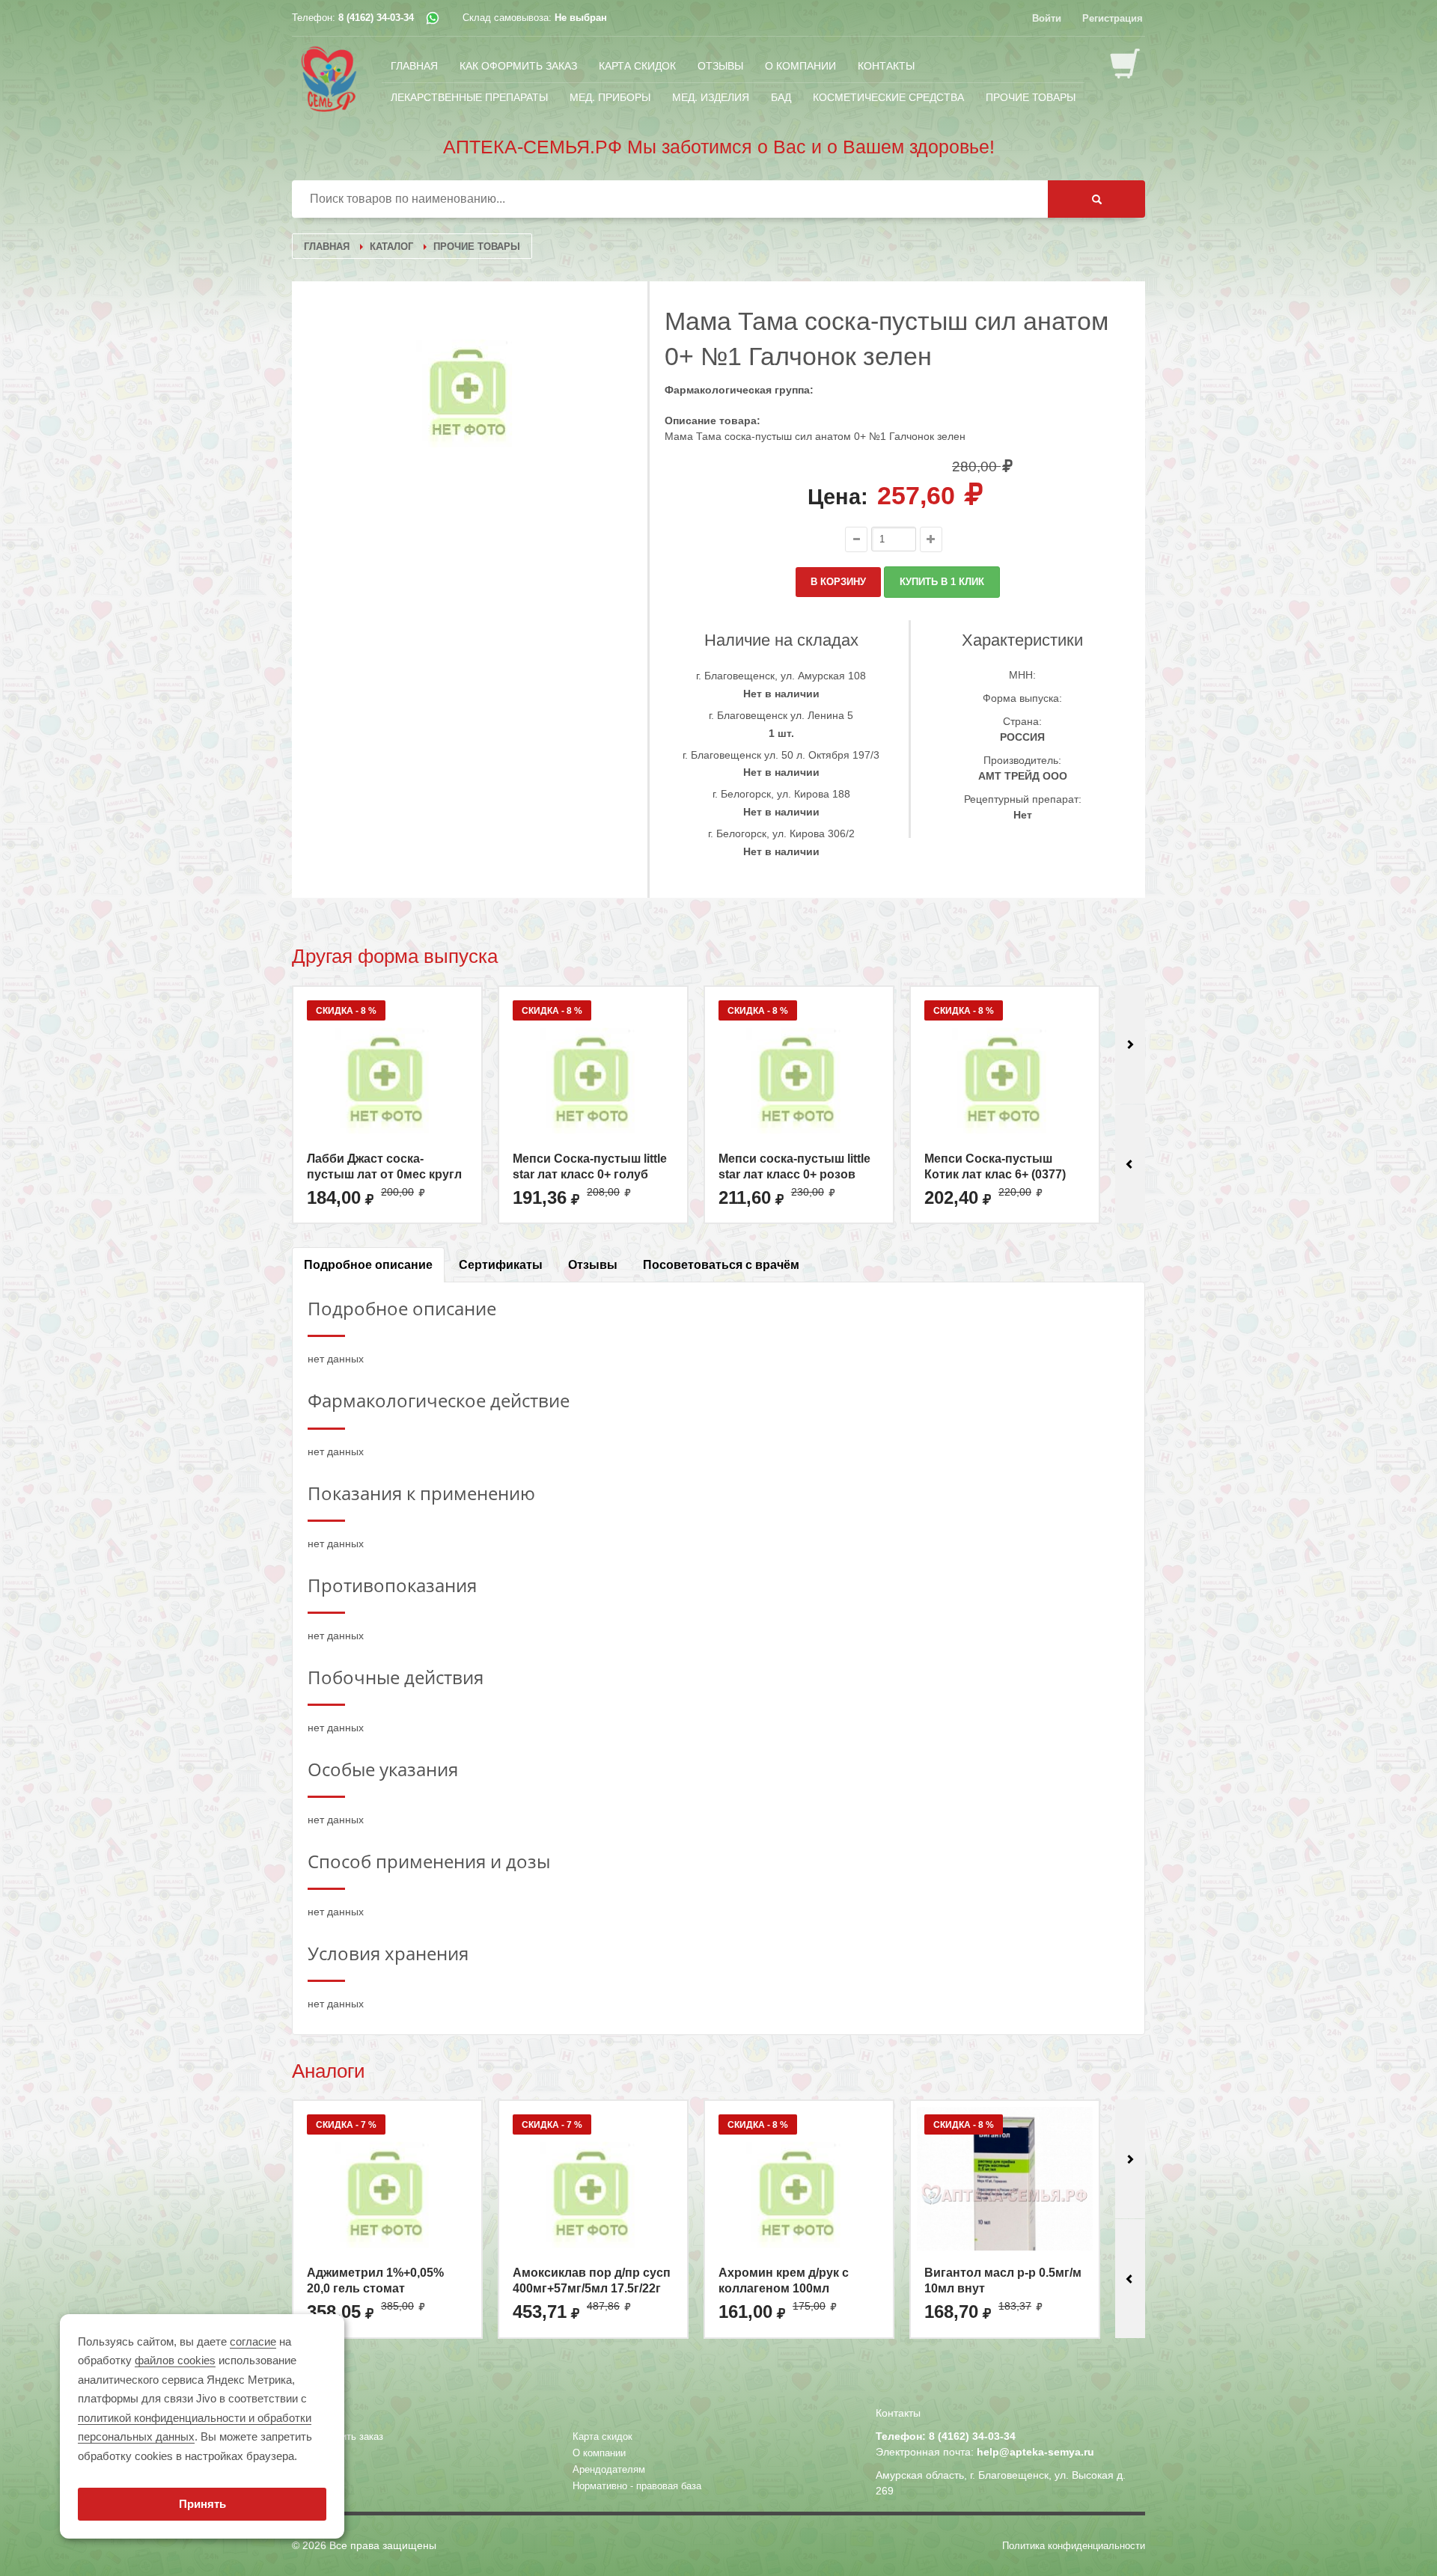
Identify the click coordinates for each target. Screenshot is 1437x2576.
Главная (414, 65)
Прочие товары (1031, 97)
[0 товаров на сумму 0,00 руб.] (1128, 65)
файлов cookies (175, 2360)
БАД (781, 97)
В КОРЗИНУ (838, 582)
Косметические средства (888, 97)
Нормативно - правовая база (637, 2486)
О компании (800, 65)
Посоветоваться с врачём (721, 1265)
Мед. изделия (711, 97)
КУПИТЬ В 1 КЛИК (942, 582)
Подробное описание (368, 1265)
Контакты (886, 65)
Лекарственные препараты (469, 97)
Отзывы (720, 65)
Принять (202, 2504)
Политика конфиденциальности (1074, 2546)
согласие (253, 2341)
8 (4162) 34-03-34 (376, 18)
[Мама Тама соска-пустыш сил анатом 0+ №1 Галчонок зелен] (470, 394)
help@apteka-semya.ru (1035, 2452)
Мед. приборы (610, 97)
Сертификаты (501, 1265)
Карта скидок (637, 65)
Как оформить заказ (518, 65)
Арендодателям (609, 2469)
